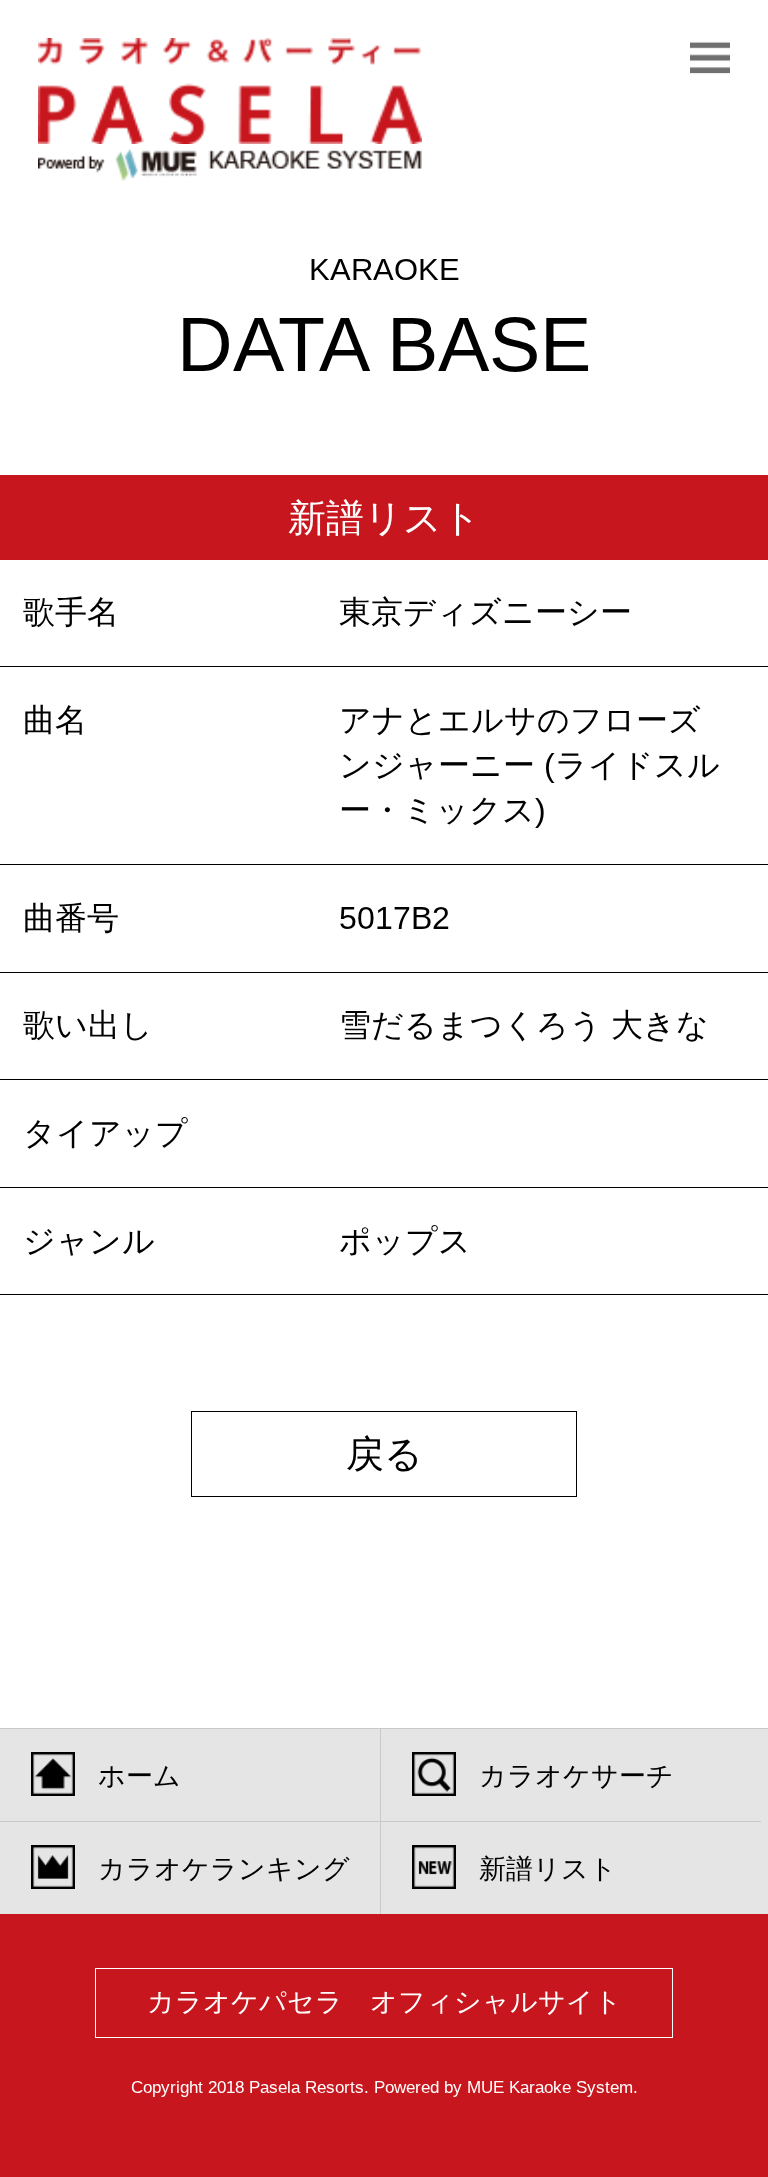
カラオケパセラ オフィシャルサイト (384, 2002)
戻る (384, 1453)
